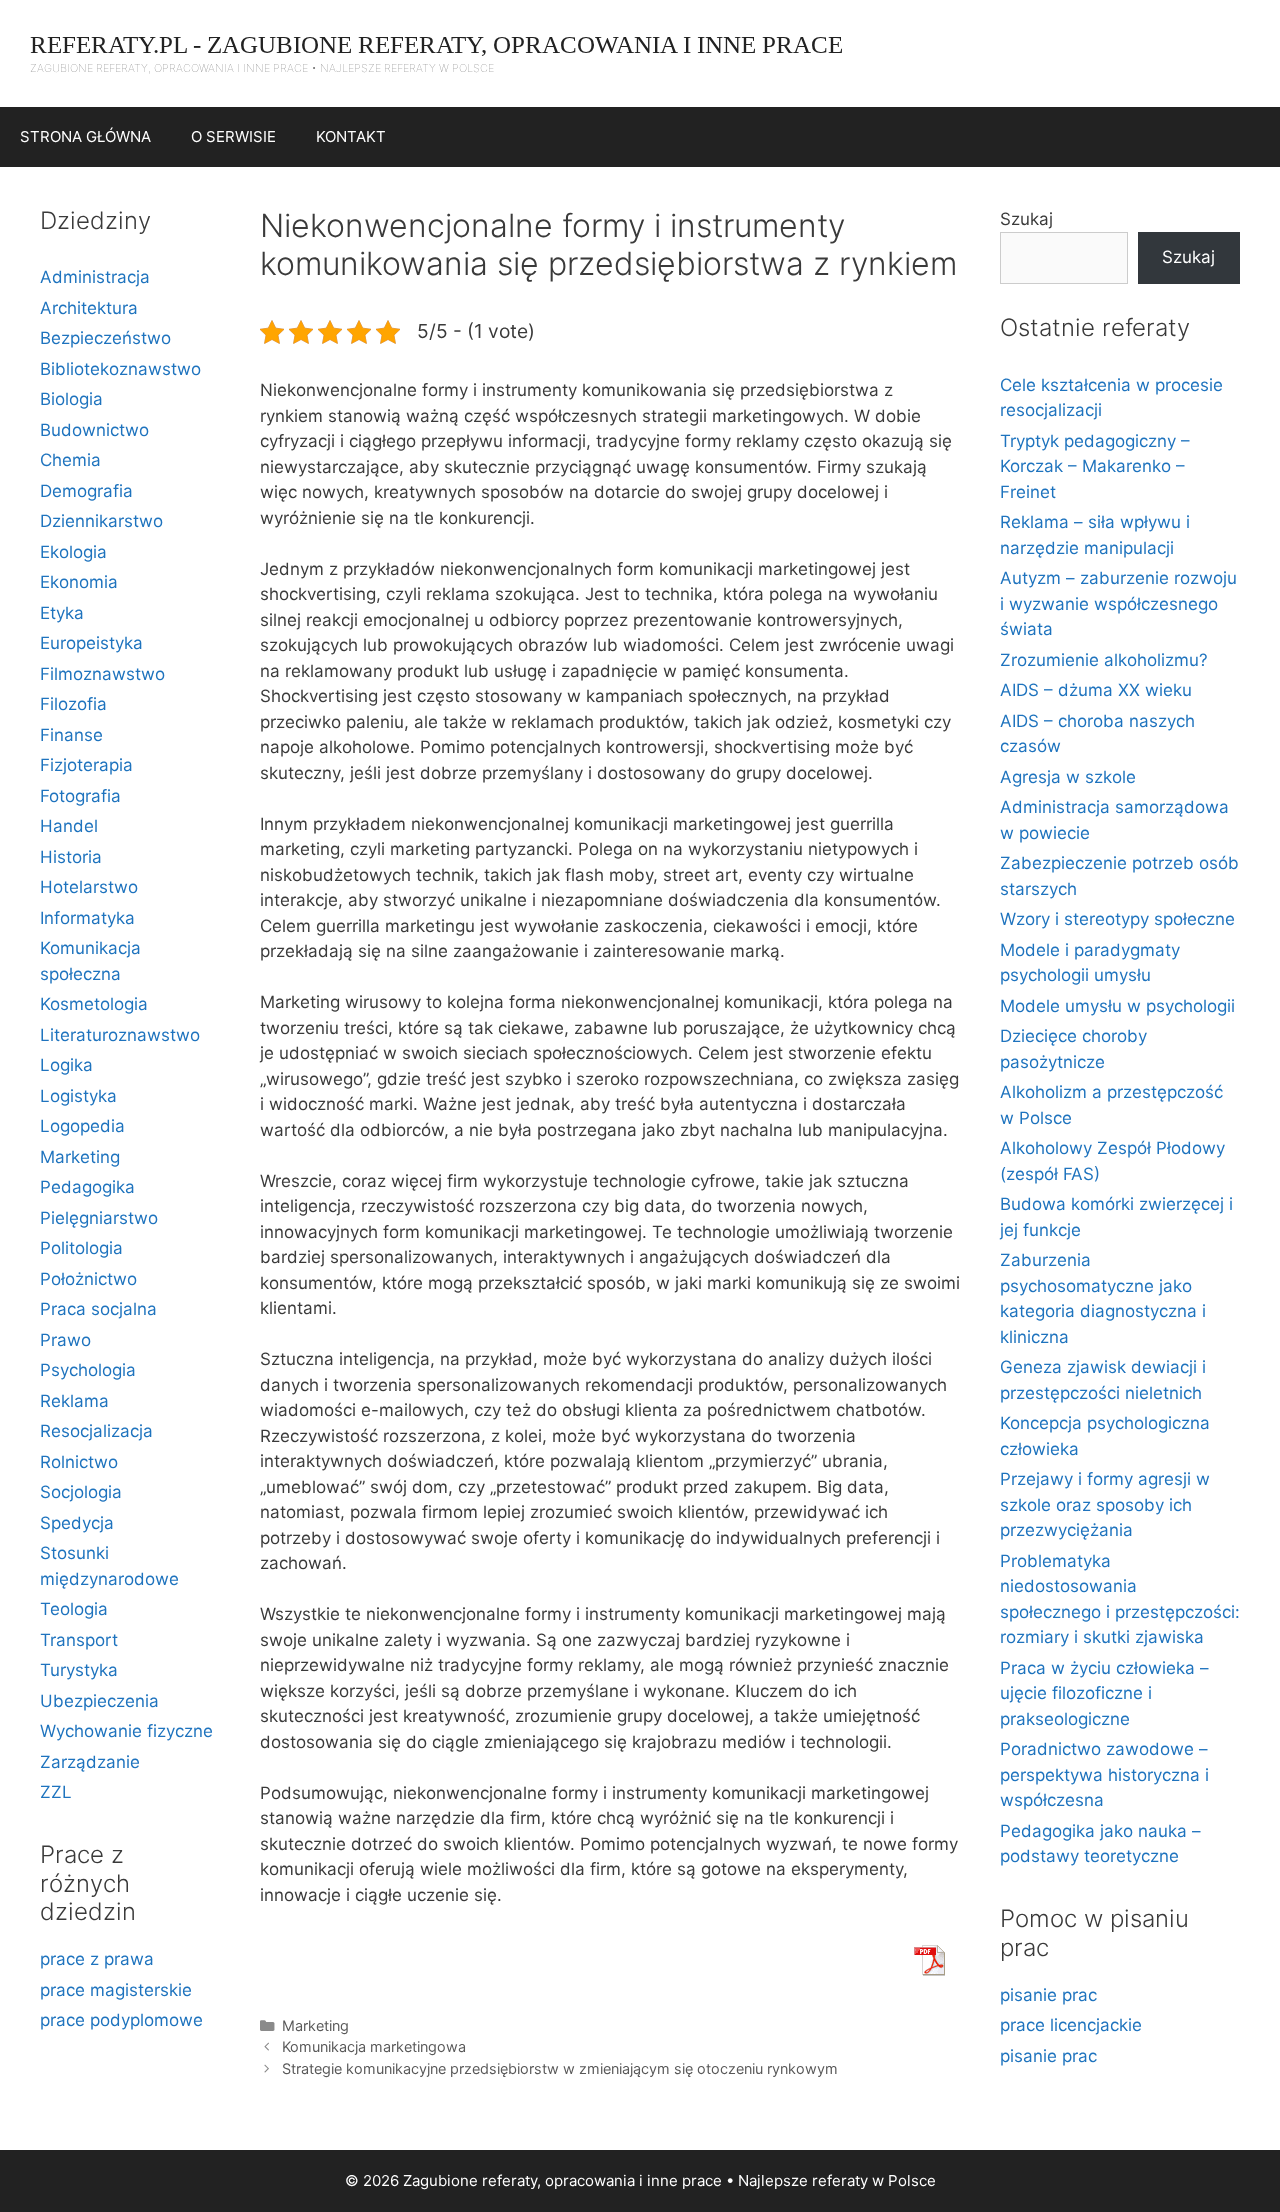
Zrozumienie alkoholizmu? (1104, 660)
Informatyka (87, 918)
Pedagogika (87, 1187)
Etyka (62, 613)
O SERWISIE (233, 136)
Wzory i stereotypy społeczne (1117, 919)
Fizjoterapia (86, 765)
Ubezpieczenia (99, 1701)
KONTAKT (351, 136)
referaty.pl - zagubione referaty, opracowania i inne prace (436, 44)
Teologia (74, 1609)
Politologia (81, 1248)
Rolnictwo (79, 1462)
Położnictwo (88, 1279)
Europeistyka (91, 643)
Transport (79, 1640)
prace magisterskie (116, 1990)
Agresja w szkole (1068, 777)
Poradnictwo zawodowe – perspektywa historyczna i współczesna (1104, 1774)
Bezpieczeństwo (105, 338)
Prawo (65, 1340)
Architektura (89, 308)
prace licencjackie (1071, 2025)
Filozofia (73, 704)
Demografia (86, 491)
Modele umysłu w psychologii (1117, 1006)
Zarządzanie (90, 1762)
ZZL (56, 1792)
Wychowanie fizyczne (126, 1731)
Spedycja (77, 1523)
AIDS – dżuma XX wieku (1096, 690)
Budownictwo (94, 430)
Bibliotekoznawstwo (120, 369)
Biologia (71, 399)
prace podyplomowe (121, 2020)
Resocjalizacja (96, 1431)
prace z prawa (97, 1959)
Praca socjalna (98, 1309)
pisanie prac (1048, 1995)
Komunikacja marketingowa (374, 2046)
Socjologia (81, 1492)
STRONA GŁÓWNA (85, 136)
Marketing (315, 2025)
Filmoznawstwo (102, 674)
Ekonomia (79, 582)
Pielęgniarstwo (99, 1218)
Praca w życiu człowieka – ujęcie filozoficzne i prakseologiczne (1104, 1693)
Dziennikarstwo (101, 521)
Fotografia (80, 796)
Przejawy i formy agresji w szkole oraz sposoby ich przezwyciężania (1105, 1504)
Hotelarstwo (89, 887)
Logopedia (82, 1126)
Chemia (70, 460)
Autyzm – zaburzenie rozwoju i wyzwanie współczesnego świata (1118, 603)
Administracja (95, 277)
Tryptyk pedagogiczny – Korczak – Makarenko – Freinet (1095, 466)
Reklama (74, 1401)
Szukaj (1026, 219)
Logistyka (78, 1096)
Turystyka (79, 1670)
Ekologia (73, 552)
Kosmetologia (94, 1004)
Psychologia (88, 1370)
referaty (840, 2180)
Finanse (71, 735)
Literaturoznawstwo (120, 1035)
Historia (71, 857)
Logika (66, 1065)
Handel (69, 826)
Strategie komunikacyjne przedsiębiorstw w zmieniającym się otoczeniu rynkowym (560, 2068)
